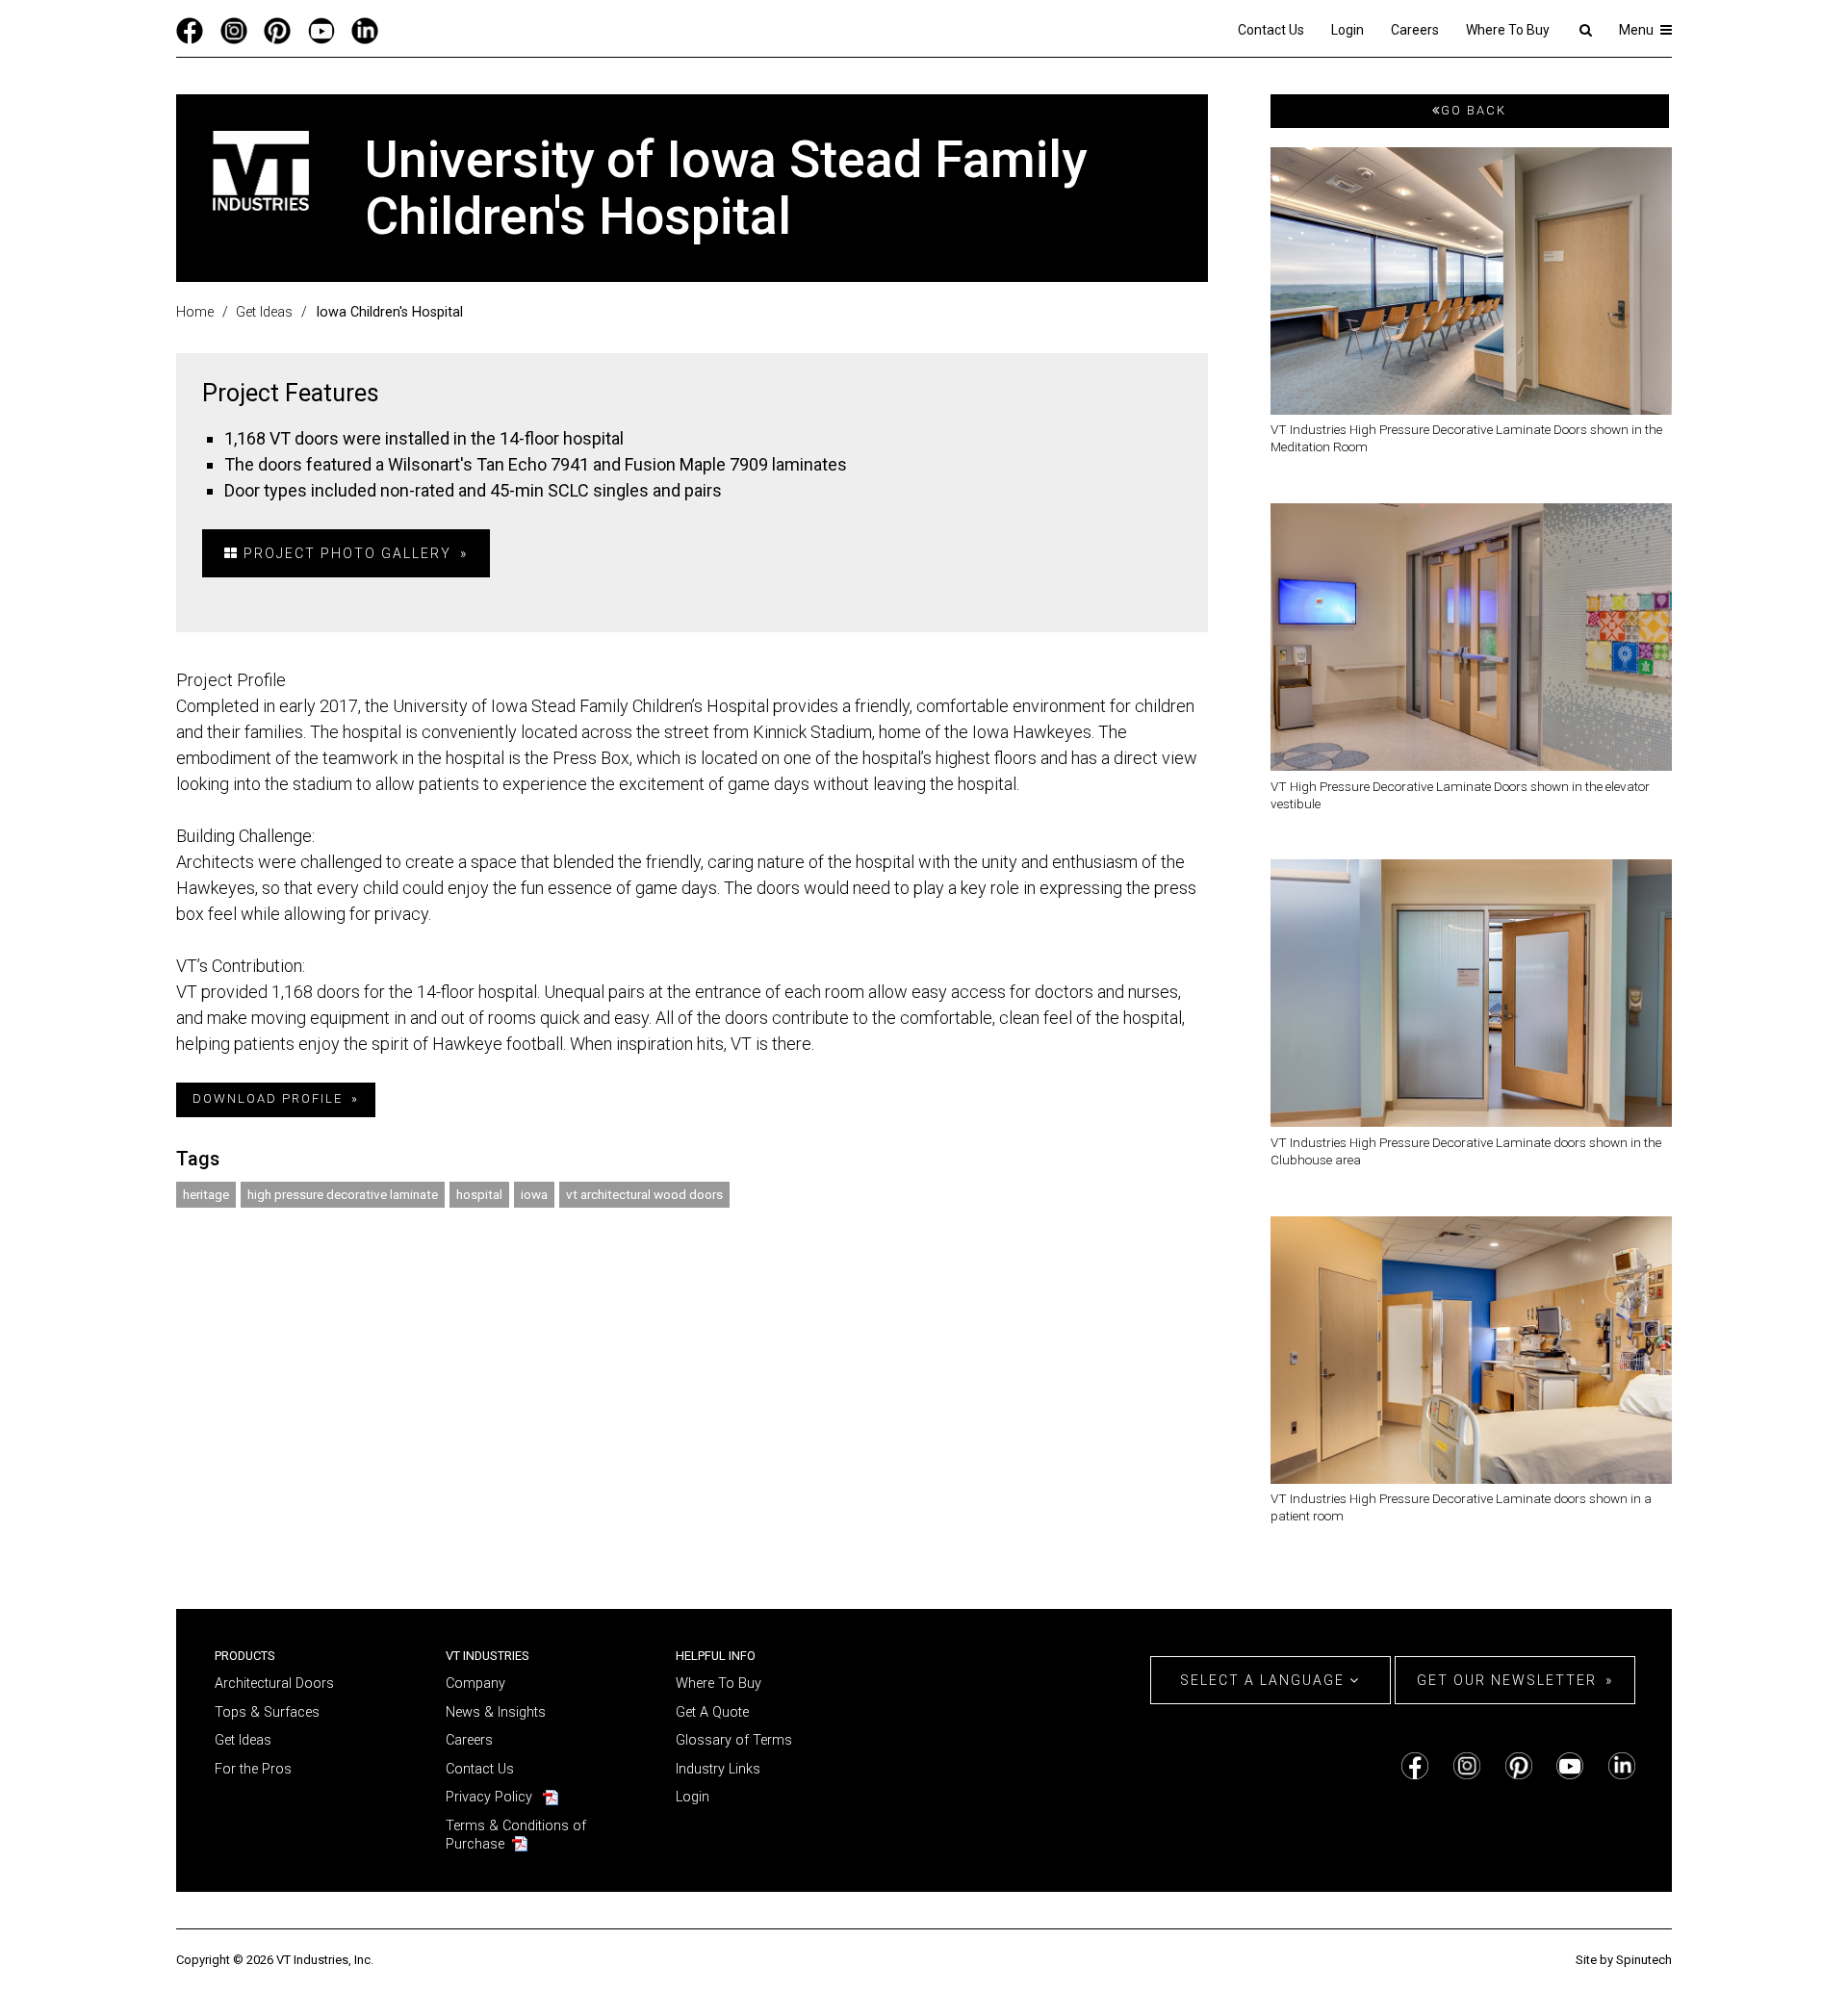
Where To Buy (1508, 30)
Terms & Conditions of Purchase (516, 1835)
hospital (479, 1194)
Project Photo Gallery (345, 553)
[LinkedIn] (365, 30)
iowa (534, 1194)
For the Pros (253, 1769)
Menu (1638, 30)
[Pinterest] (277, 30)
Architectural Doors (274, 1684)
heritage (206, 1194)
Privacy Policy (489, 1797)
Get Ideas (243, 1740)
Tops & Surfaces (267, 1712)
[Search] (1585, 30)
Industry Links (718, 1769)
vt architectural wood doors (644, 1194)
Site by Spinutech (1624, 1960)
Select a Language (1265, 1680)
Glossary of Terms (734, 1740)
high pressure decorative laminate (343, 1194)
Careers (1415, 30)
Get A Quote (712, 1712)
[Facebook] (190, 30)
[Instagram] (234, 30)
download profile (268, 1098)
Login (1347, 30)
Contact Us (1271, 30)
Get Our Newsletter (1507, 1680)
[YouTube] (321, 30)
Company (475, 1684)
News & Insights (496, 1712)
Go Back (1474, 110)
